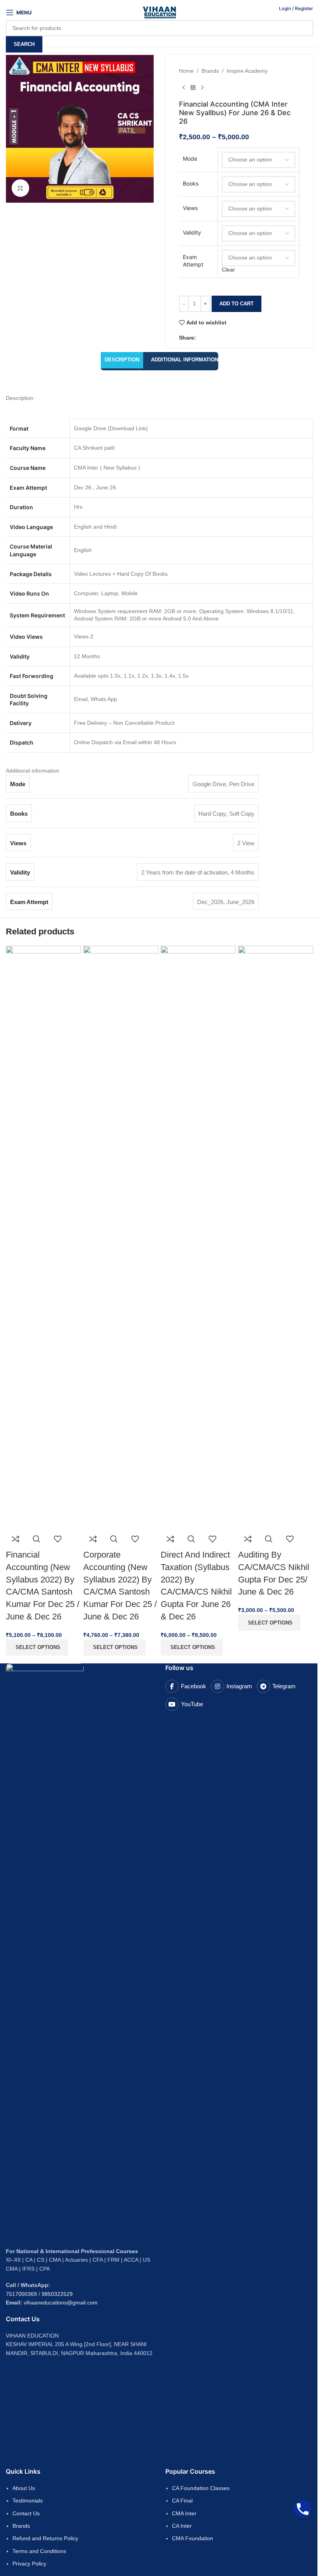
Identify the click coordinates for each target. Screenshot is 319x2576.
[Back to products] (193, 88)
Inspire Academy (247, 71)
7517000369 (21, 2294)
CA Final (182, 2501)
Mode (190, 159)
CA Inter (182, 2526)
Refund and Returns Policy (45, 2538)
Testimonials (28, 2501)
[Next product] (202, 88)
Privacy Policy (29, 2564)
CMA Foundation (193, 2538)
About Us (24, 2488)
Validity (192, 232)
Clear (228, 270)
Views (190, 208)
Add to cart (237, 304)
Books (191, 183)
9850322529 (57, 2294)
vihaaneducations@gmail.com (61, 2303)
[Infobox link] (159, 24)
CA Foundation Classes (201, 2488)
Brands (210, 71)
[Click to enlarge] (20, 188)
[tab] (122, 360)
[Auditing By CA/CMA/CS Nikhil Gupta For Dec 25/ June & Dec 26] (276, 1237)
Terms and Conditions (39, 2551)
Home (186, 71)
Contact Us (26, 2513)
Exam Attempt (193, 261)
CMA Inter (184, 2513)
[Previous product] (184, 88)
